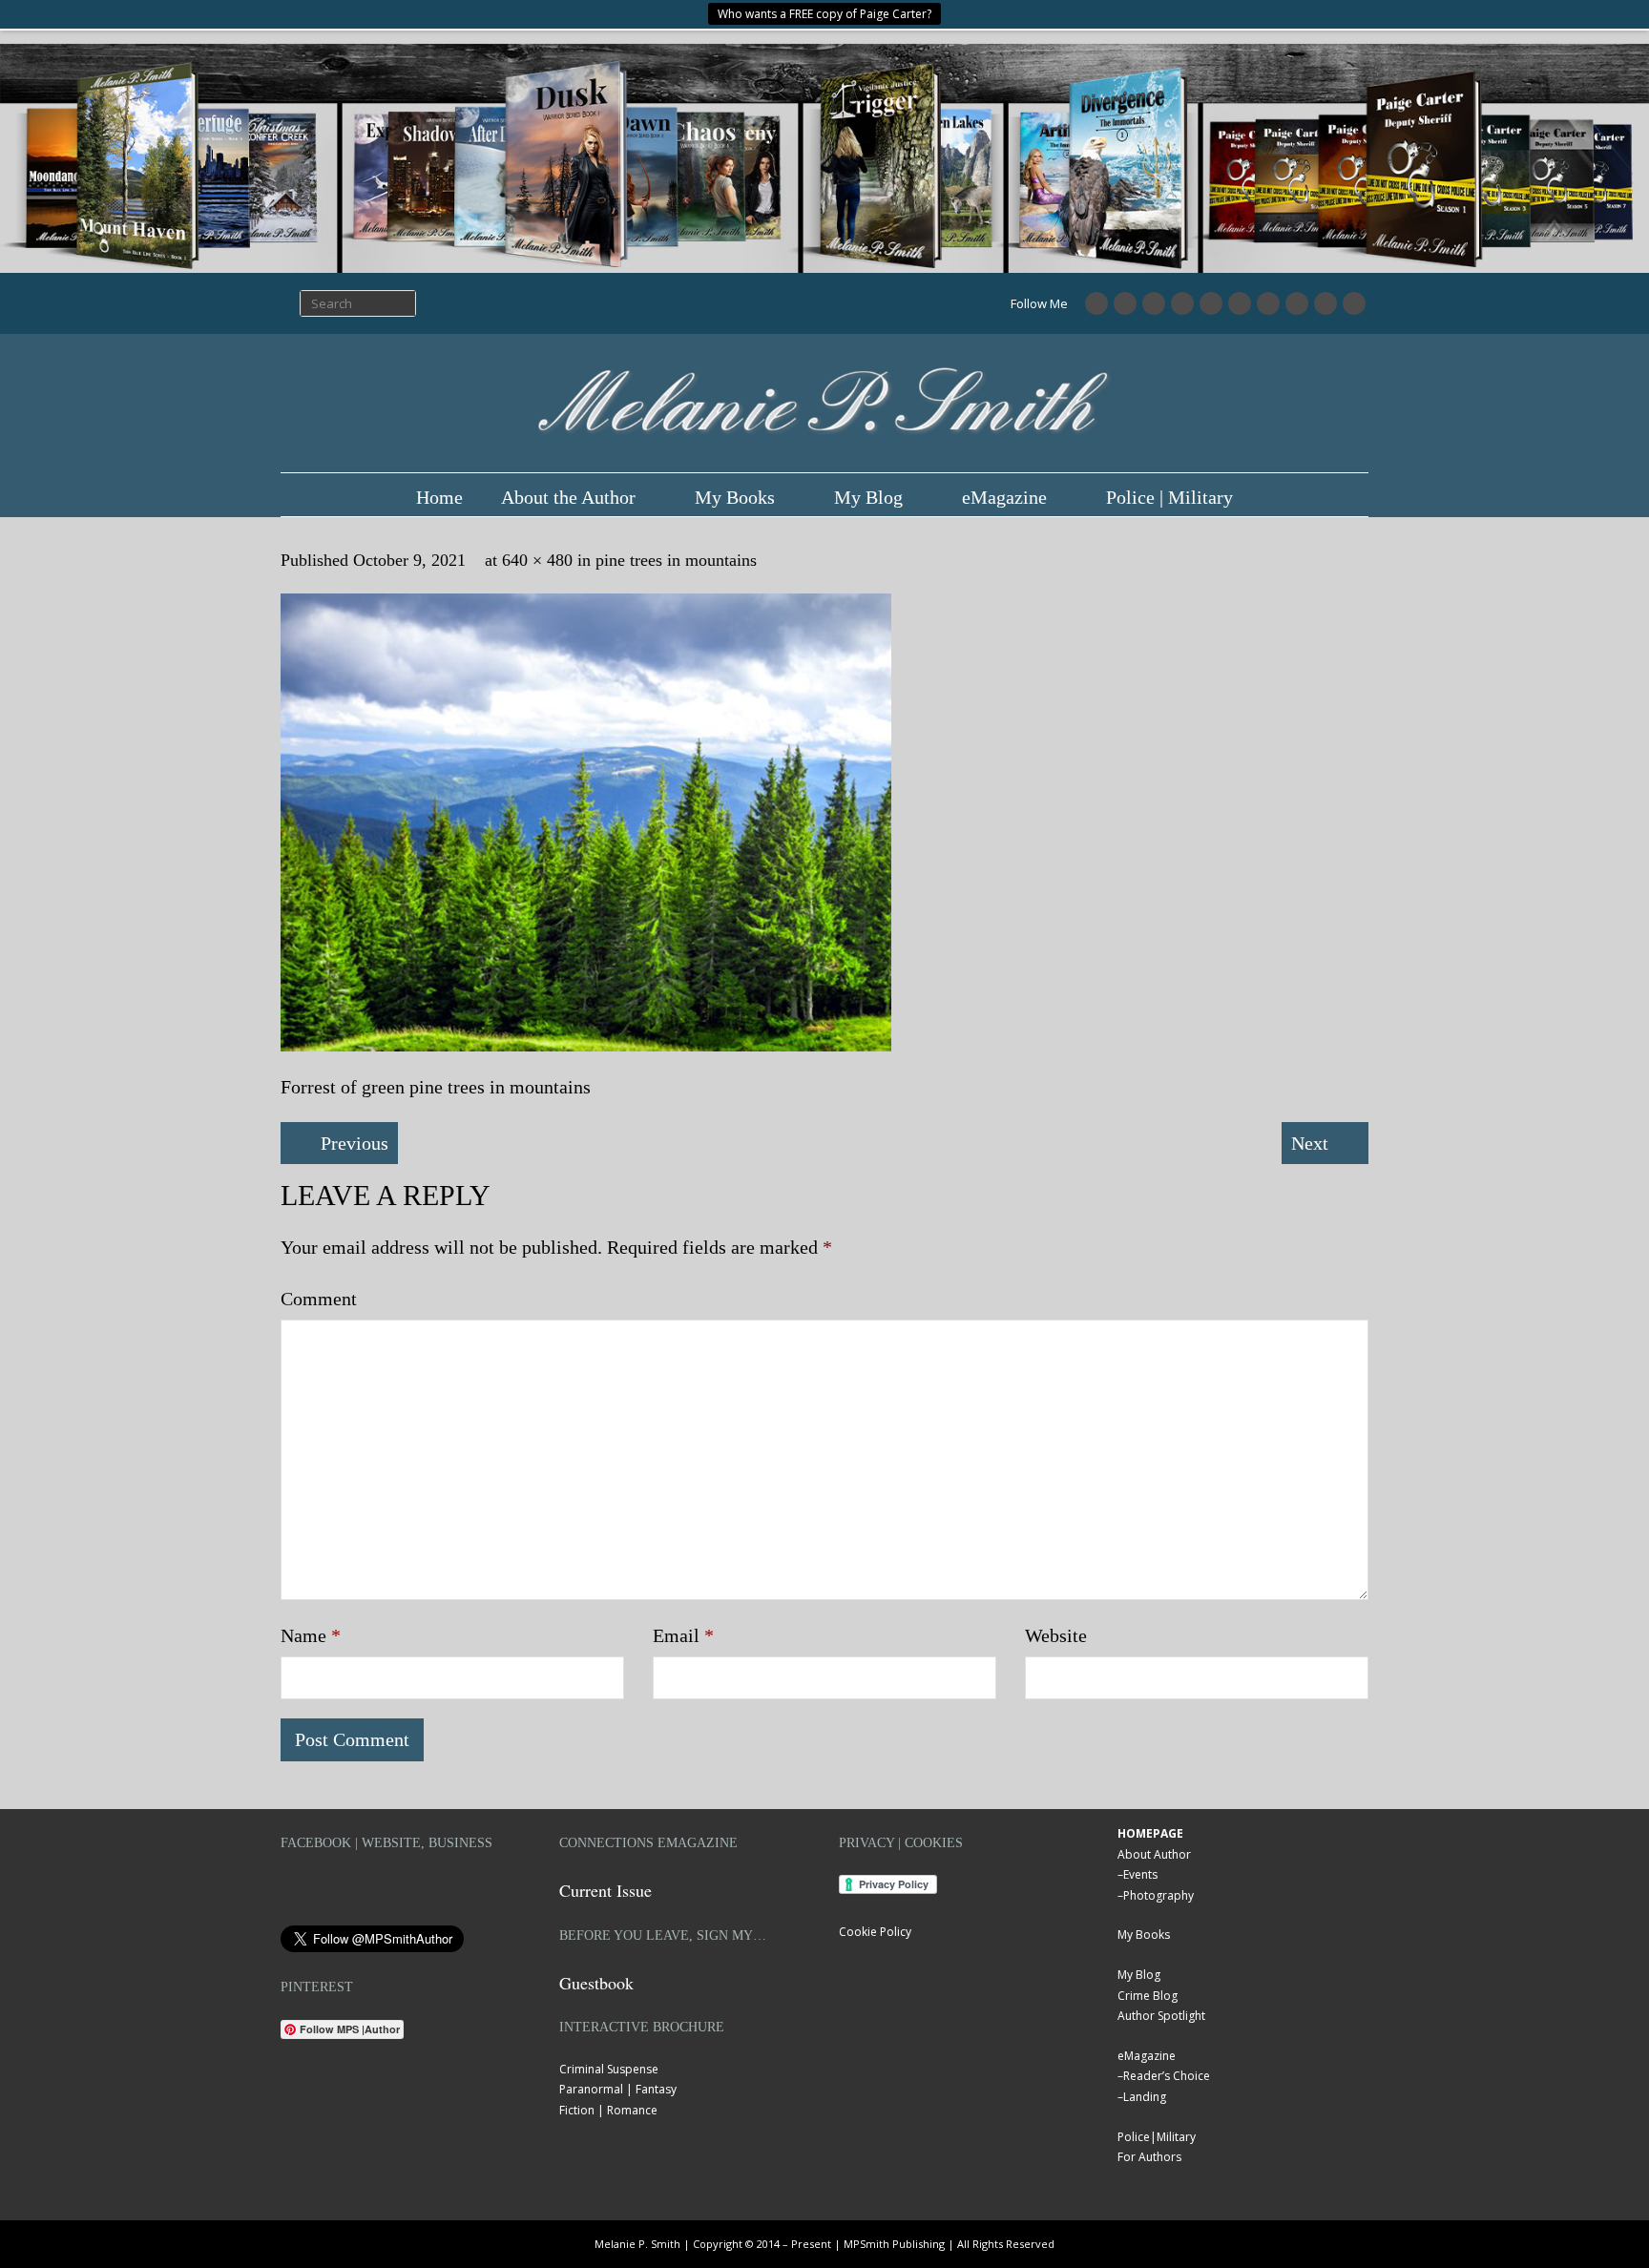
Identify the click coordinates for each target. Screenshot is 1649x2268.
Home (439, 497)
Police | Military (1169, 497)
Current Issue (605, 1890)
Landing (1145, 2097)
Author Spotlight (1161, 2016)
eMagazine (1004, 497)
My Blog (868, 497)
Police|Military (1157, 2137)
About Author (1154, 1854)
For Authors (1149, 2157)
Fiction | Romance (608, 2110)
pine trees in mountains (676, 560)
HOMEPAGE (1150, 1833)
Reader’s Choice (1167, 2076)
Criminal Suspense (609, 2069)
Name (311, 1635)
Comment (319, 1299)
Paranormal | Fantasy (618, 2089)
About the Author (568, 497)
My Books (735, 497)
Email (683, 1635)
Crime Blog (1148, 1996)
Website (1056, 1635)
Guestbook (596, 1983)
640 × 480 (537, 560)
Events (1140, 1874)
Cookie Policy (875, 1932)
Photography (1158, 1895)
